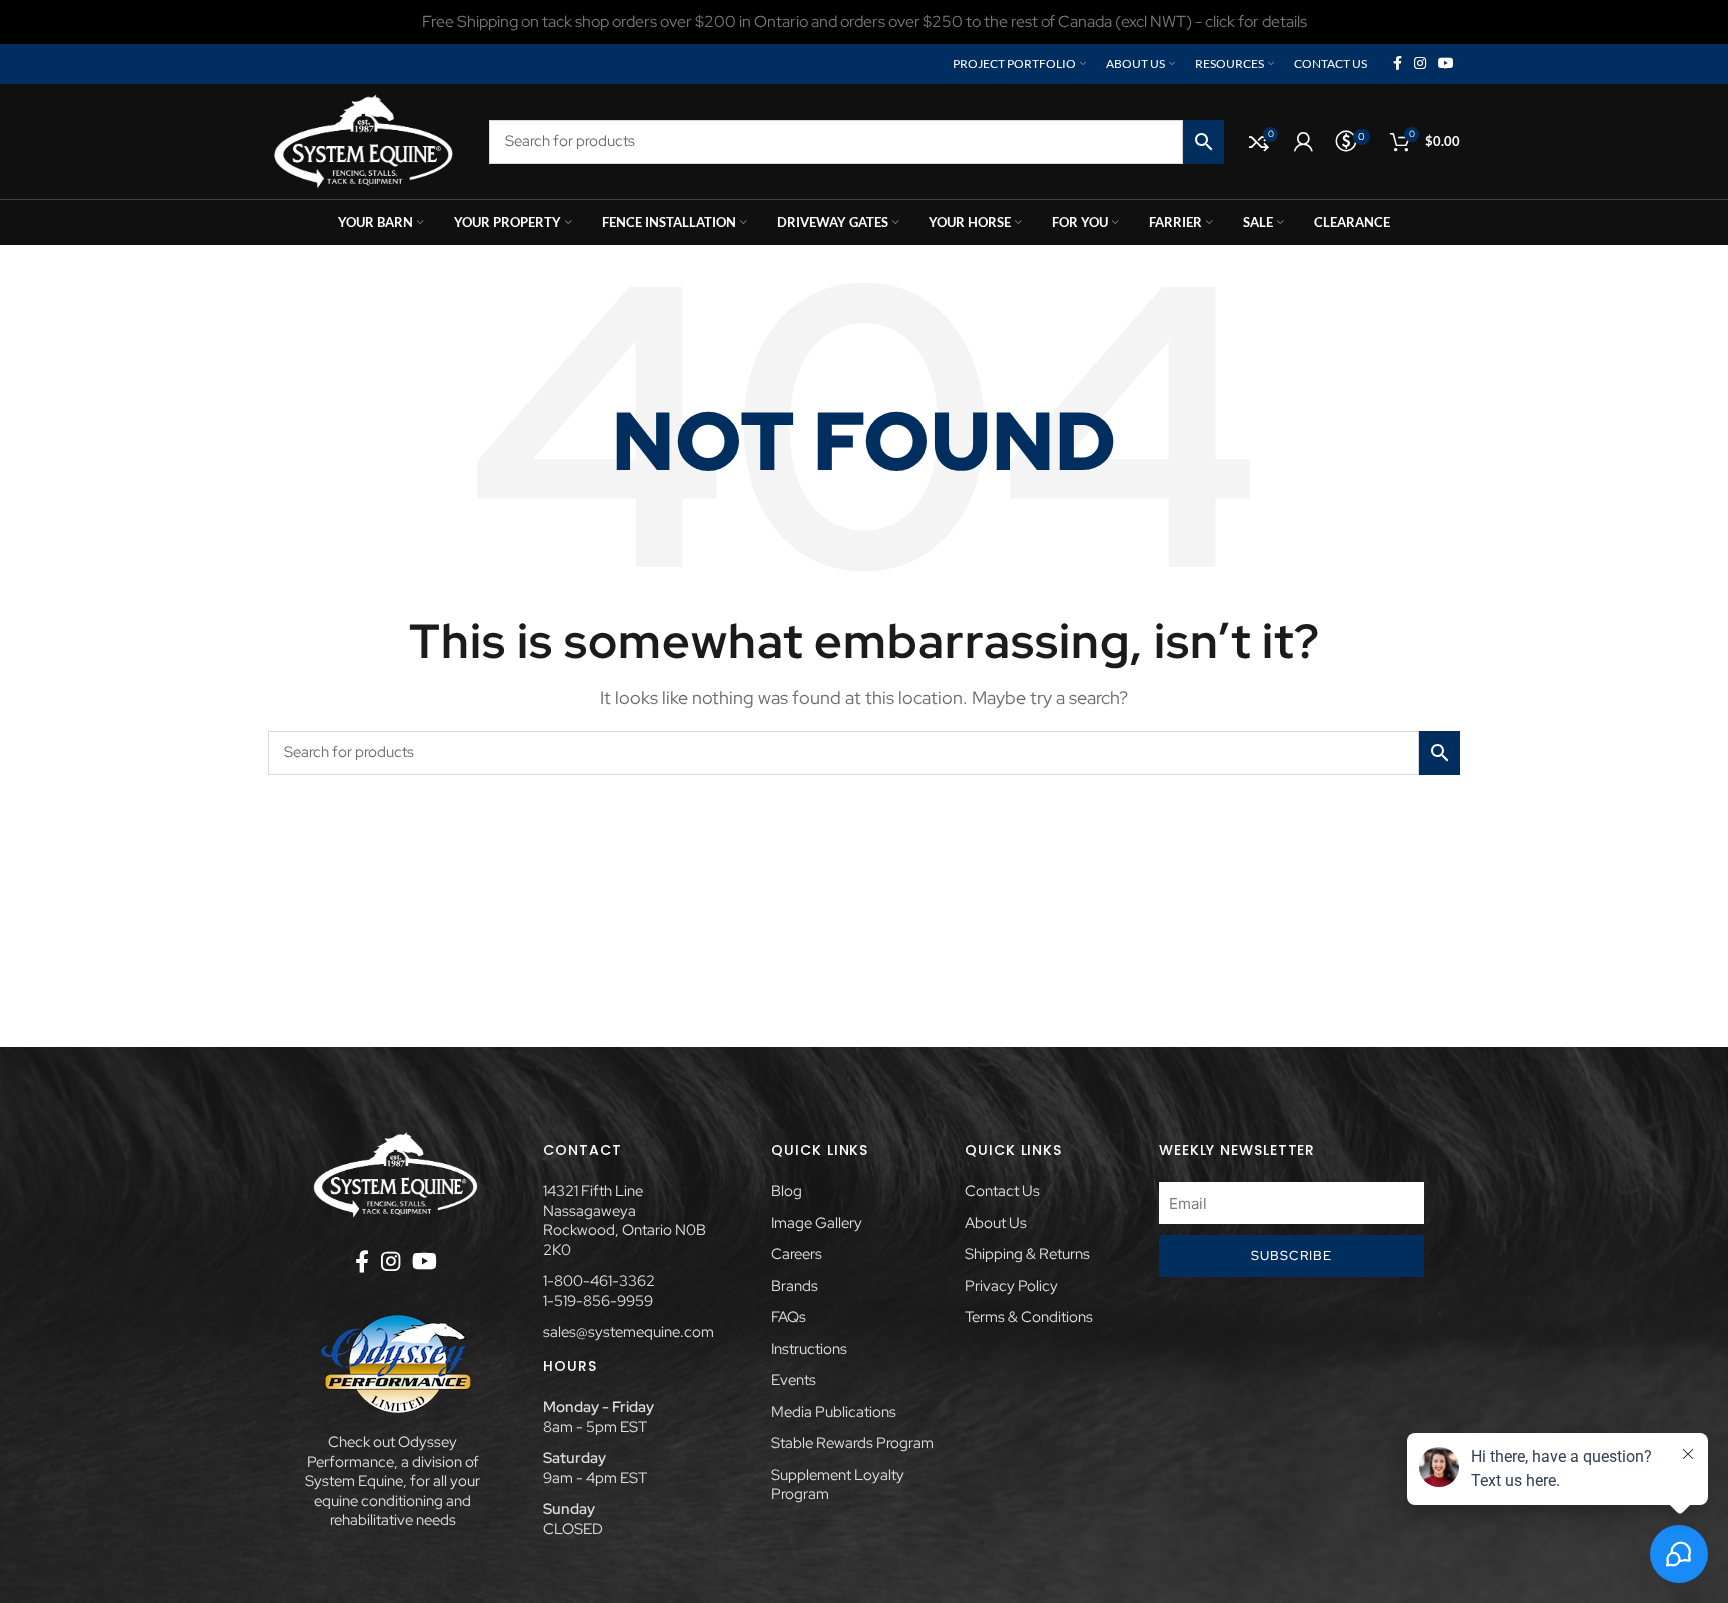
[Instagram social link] (1420, 64)
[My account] (1303, 142)
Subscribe (1292, 1255)
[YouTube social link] (1446, 64)
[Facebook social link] (1397, 64)
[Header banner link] (864, 22)
